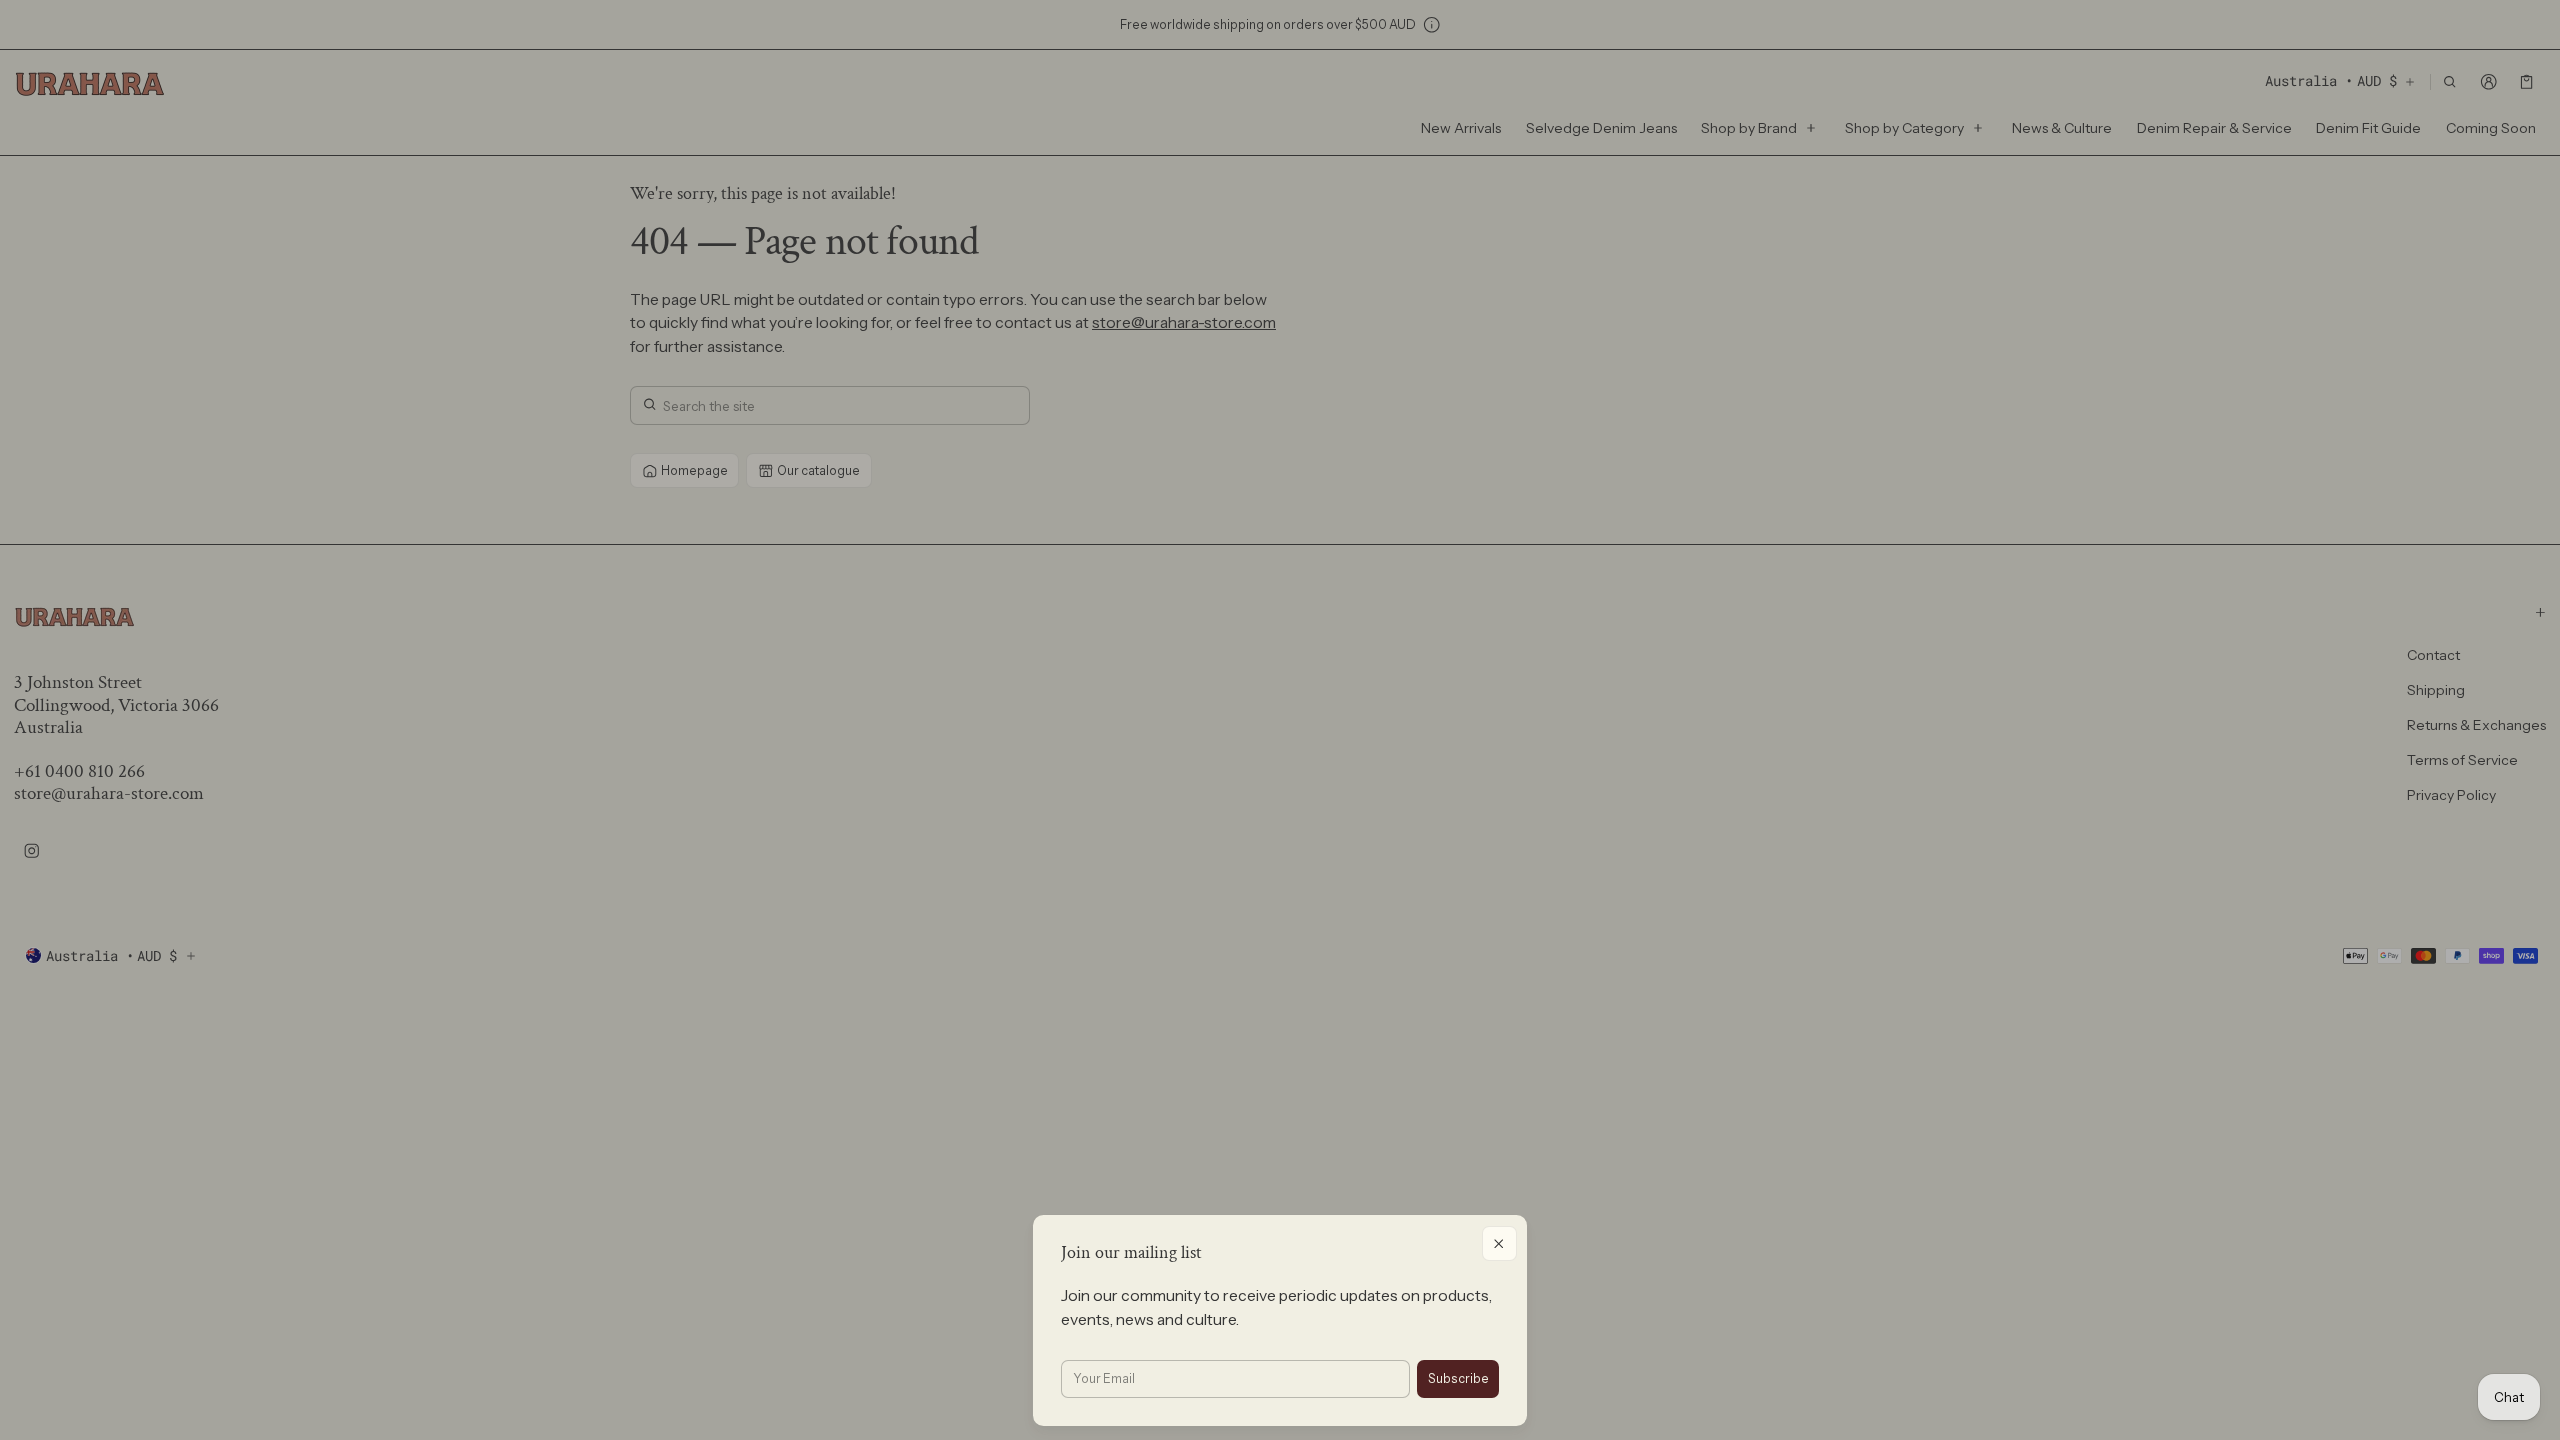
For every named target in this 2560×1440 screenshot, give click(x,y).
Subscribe (1458, 1378)
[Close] (1499, 1243)
